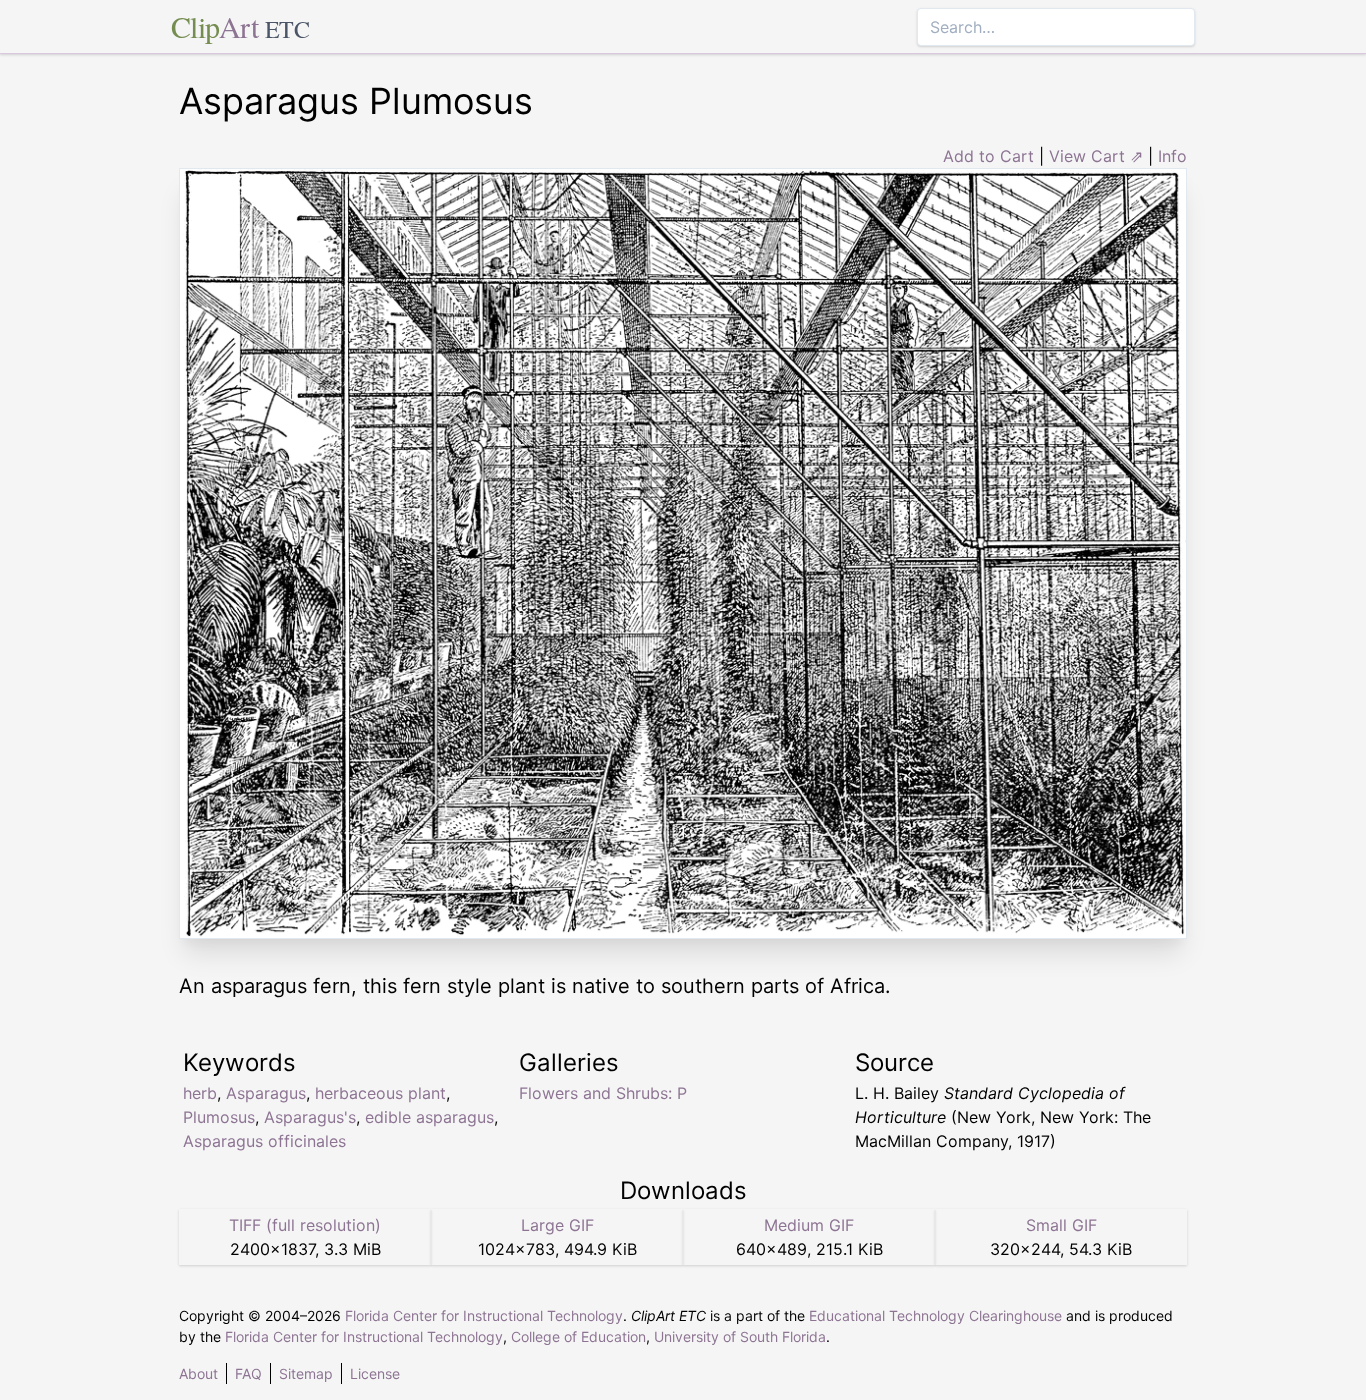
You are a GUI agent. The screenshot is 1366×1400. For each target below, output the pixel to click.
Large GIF (557, 1225)
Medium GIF (809, 1225)
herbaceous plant (380, 1093)
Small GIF (1061, 1225)
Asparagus (266, 1093)
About (198, 1373)
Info (1172, 156)
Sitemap (306, 1373)
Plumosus (219, 1117)
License (375, 1373)
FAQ (248, 1373)
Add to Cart (988, 156)
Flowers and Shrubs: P (603, 1093)
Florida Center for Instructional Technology (484, 1315)
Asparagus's (310, 1117)
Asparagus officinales (264, 1141)
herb (200, 1093)
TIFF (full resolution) (305, 1225)
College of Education (578, 1336)
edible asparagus (429, 1117)
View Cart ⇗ (1096, 156)
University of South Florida (740, 1336)
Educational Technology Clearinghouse (935, 1315)
